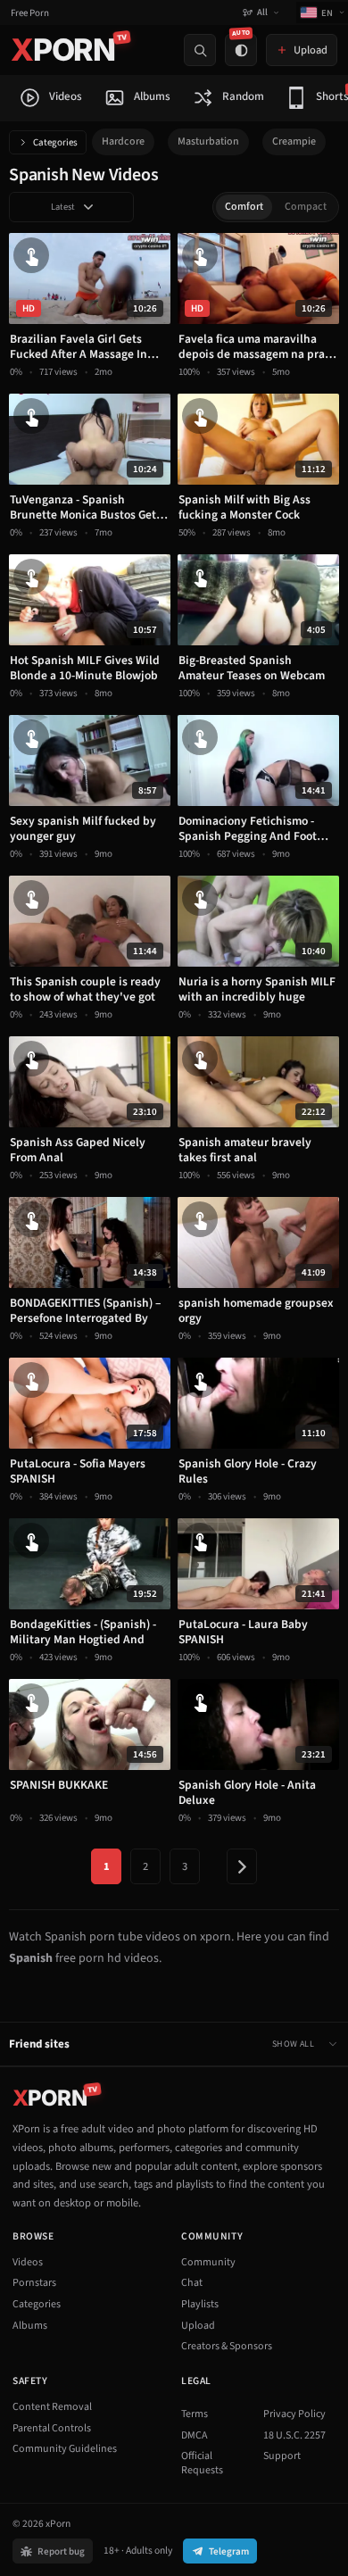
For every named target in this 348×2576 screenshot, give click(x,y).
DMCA (195, 2435)
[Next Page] (242, 1866)
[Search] (200, 50)
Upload (198, 2326)
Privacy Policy (294, 2414)
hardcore (123, 141)
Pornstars (34, 2283)
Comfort (244, 207)
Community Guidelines (65, 2449)
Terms (195, 2414)
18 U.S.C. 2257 (294, 2435)
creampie (294, 141)
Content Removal (52, 2407)
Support (282, 2456)
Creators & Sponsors (227, 2346)
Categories (55, 142)
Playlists (200, 2304)
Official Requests (202, 2463)
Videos (28, 2262)
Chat (192, 2283)
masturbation (208, 141)
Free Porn (30, 13)
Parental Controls (52, 2428)
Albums (30, 2326)
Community (208, 2262)
